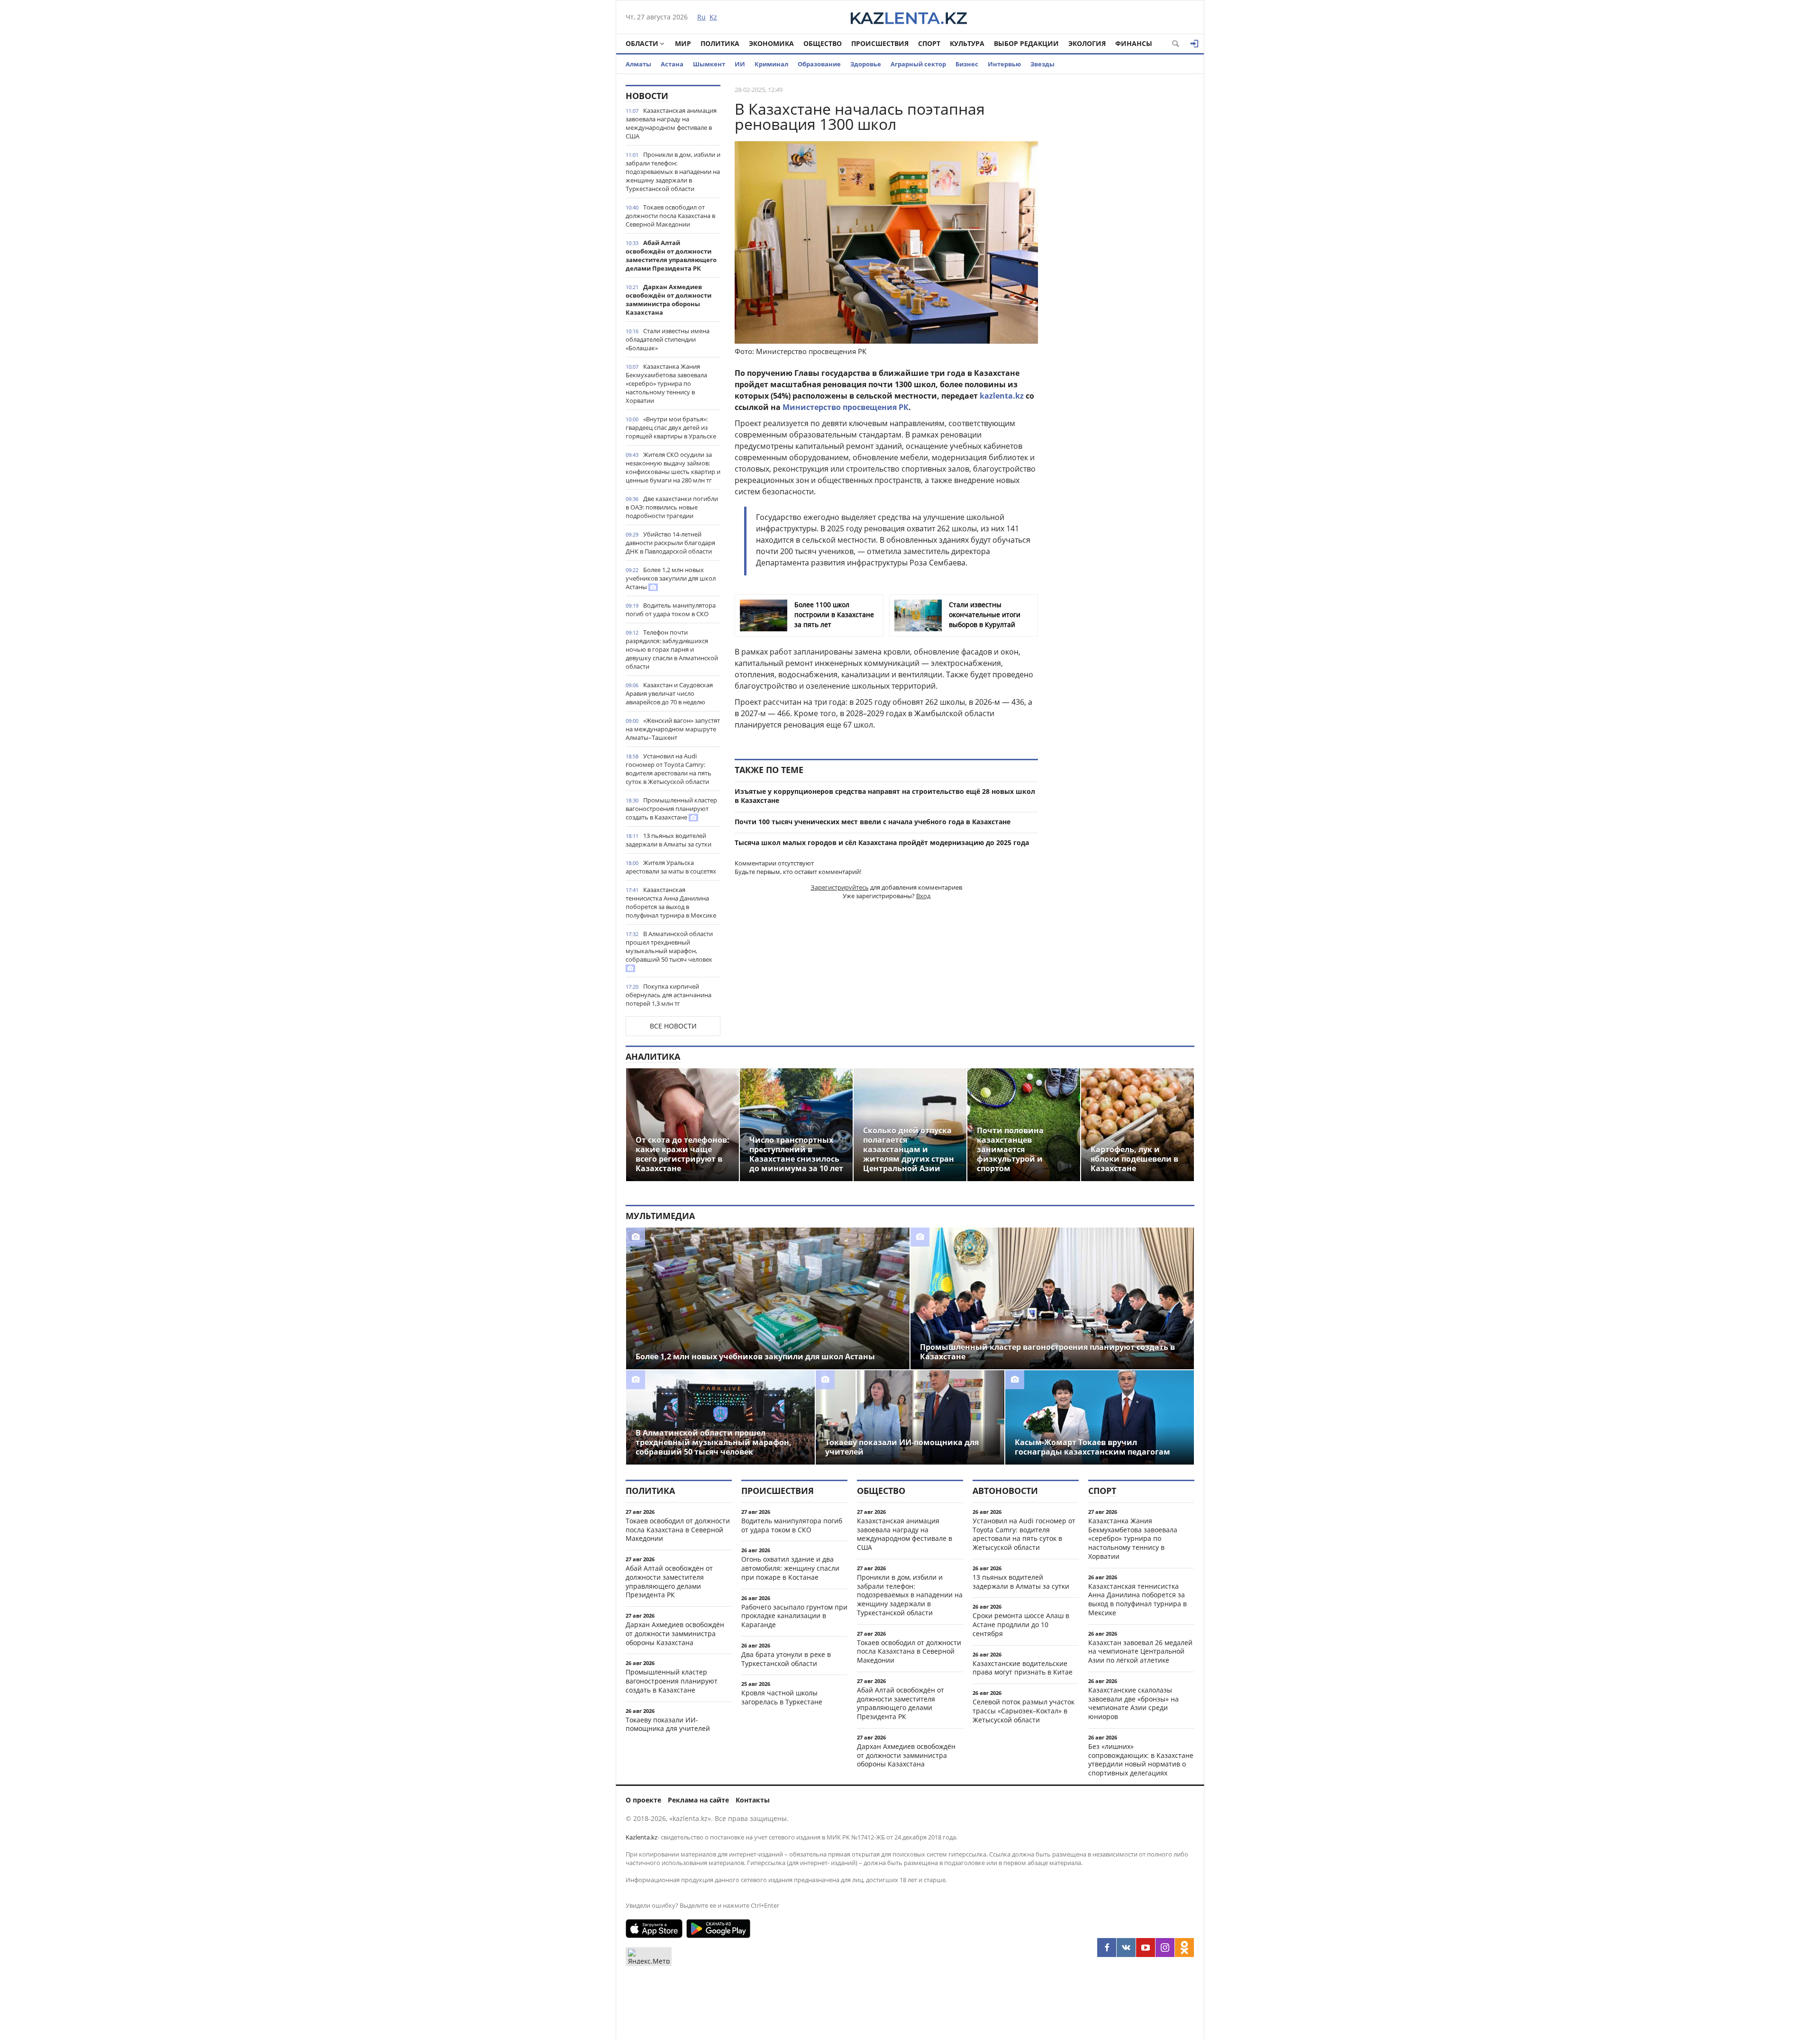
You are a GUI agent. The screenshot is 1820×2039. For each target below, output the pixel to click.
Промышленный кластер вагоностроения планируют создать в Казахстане (671, 809)
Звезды (1042, 64)
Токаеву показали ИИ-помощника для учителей (668, 1724)
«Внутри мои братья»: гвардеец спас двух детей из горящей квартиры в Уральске (671, 428)
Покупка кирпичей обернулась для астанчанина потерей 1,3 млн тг (669, 995)
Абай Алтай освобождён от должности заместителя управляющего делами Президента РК (671, 255)
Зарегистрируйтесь (840, 887)
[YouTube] (1146, 1948)
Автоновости (1005, 1491)
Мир (683, 43)
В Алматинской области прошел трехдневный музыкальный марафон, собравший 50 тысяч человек (669, 947)
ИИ (740, 64)
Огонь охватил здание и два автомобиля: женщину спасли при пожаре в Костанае (790, 1568)
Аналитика (653, 1056)
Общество (823, 43)
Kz (713, 17)
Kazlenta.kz (642, 1837)
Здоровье (866, 64)
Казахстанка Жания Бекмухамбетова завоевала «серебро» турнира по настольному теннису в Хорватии (666, 383)
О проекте (643, 1800)
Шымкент (709, 64)
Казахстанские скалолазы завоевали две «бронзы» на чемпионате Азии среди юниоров (1133, 1703)
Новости (647, 96)
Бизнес (967, 64)
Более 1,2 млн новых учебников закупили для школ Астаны (671, 578)
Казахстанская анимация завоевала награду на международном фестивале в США (671, 123)
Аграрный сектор (918, 64)
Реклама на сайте (698, 1800)
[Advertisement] (1123, 227)
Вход (923, 896)
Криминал (771, 64)
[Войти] (1194, 44)
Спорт (929, 43)
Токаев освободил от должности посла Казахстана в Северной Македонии (670, 216)
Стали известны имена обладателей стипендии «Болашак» (668, 339)
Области (642, 43)
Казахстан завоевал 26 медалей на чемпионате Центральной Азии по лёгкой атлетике (1140, 1652)
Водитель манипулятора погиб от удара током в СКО (671, 610)
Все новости (673, 1026)
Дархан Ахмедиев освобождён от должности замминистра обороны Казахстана (669, 300)
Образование (819, 64)
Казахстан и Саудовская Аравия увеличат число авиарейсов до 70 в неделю (669, 693)
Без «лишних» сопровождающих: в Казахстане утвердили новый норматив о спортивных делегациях (1141, 1760)
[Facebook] (1107, 1948)
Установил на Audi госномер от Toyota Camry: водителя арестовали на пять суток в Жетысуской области (669, 769)
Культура (967, 43)
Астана (672, 64)
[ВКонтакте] (1126, 1948)
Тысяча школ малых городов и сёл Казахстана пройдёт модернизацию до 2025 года (882, 842)
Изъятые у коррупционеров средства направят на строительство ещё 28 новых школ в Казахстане (885, 796)
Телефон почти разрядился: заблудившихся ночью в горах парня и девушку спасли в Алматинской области (672, 649)
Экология (1087, 43)
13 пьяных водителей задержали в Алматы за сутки (669, 840)
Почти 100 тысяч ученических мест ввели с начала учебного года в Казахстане (873, 822)
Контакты (753, 1800)
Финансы (1134, 43)
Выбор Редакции (1026, 43)
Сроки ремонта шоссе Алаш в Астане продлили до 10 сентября (1021, 1625)
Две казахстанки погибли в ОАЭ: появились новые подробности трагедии (672, 507)
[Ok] (1184, 1948)
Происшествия (880, 43)
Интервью (1004, 64)
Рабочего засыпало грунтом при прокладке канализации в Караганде (794, 1616)
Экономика (771, 43)
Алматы (638, 64)
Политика (720, 43)
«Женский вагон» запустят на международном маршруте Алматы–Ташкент (673, 729)
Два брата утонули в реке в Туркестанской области (786, 1659)
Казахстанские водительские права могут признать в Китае (1023, 1668)
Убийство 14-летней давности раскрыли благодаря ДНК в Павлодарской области (670, 543)
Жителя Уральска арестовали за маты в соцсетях (671, 867)
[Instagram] (1165, 1948)
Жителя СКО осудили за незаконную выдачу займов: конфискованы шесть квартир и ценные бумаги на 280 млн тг (673, 467)
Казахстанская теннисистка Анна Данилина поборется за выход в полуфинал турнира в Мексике (671, 902)
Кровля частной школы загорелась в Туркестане (782, 1697)
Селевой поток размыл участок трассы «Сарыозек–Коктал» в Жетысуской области (1024, 1711)
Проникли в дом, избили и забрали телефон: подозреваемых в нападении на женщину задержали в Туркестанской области (673, 172)
